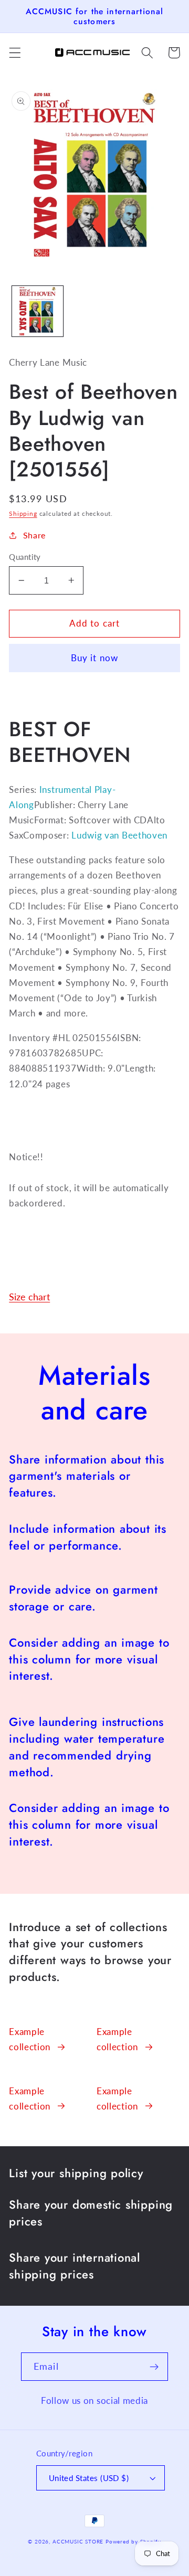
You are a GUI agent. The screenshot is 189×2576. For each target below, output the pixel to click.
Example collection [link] (30, 2039)
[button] (15, 53)
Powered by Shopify (133, 2542)
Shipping (23, 513)
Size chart (29, 1297)
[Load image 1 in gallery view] (38, 311)
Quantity (25, 557)
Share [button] (34, 535)
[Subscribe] (154, 2367)
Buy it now (95, 658)
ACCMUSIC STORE (78, 2542)
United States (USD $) (89, 2478)
